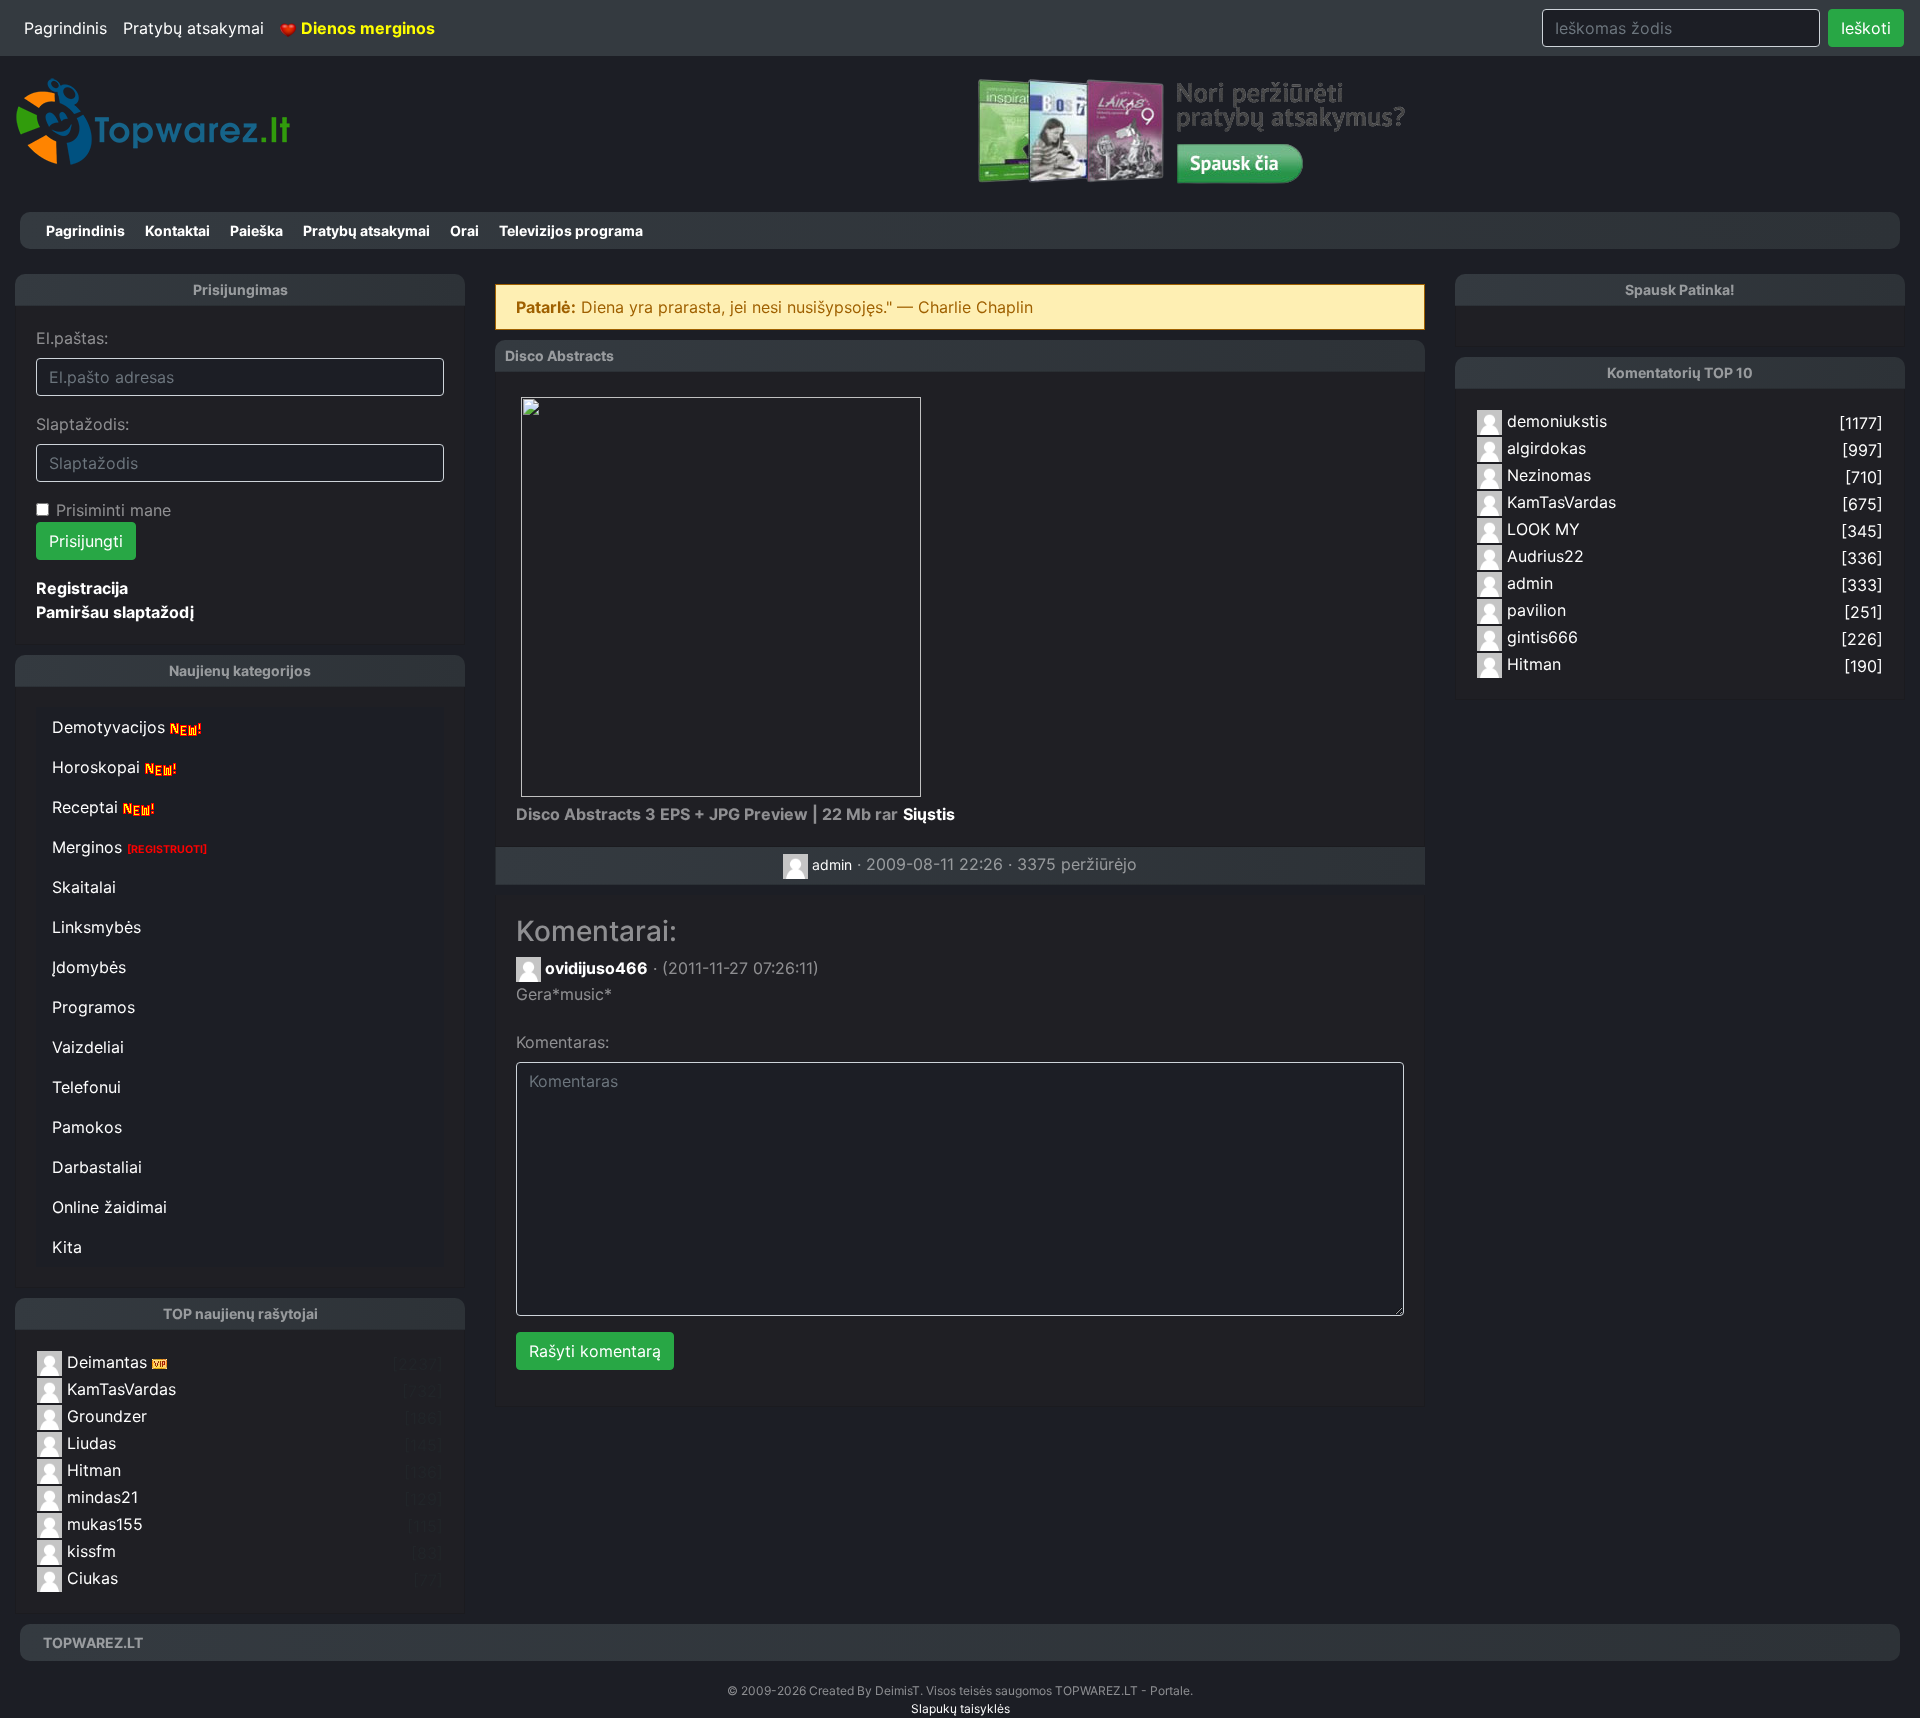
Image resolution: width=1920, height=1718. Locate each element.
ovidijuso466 (594, 968)
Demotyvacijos (111, 727)
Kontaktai (177, 230)
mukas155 (102, 1524)
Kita (67, 1247)
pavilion (1534, 610)
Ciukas (90, 1578)
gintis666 (1540, 637)
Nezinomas (1546, 475)
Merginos (129, 847)
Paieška (256, 230)
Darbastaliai (97, 1167)
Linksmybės (96, 927)
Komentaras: (562, 1042)
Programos (93, 1007)
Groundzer (104, 1416)
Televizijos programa (571, 230)
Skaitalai (84, 887)
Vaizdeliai (88, 1047)
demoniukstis (1554, 421)
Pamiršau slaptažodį (115, 612)
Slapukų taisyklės (960, 1708)
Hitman (91, 1470)
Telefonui (86, 1087)
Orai (464, 230)
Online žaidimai (109, 1207)
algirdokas (1544, 448)
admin (830, 864)
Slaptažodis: (82, 424)
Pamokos (87, 1127)
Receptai (87, 807)
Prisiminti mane (113, 510)
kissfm (89, 1551)
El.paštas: (72, 338)
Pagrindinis (65, 28)
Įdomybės (89, 967)
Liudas (89, 1443)
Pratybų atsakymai (193, 28)
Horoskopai (98, 767)
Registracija (82, 588)
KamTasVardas (119, 1389)
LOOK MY (1541, 529)
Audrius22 (1543, 556)
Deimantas (104, 1362)
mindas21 (100, 1497)
